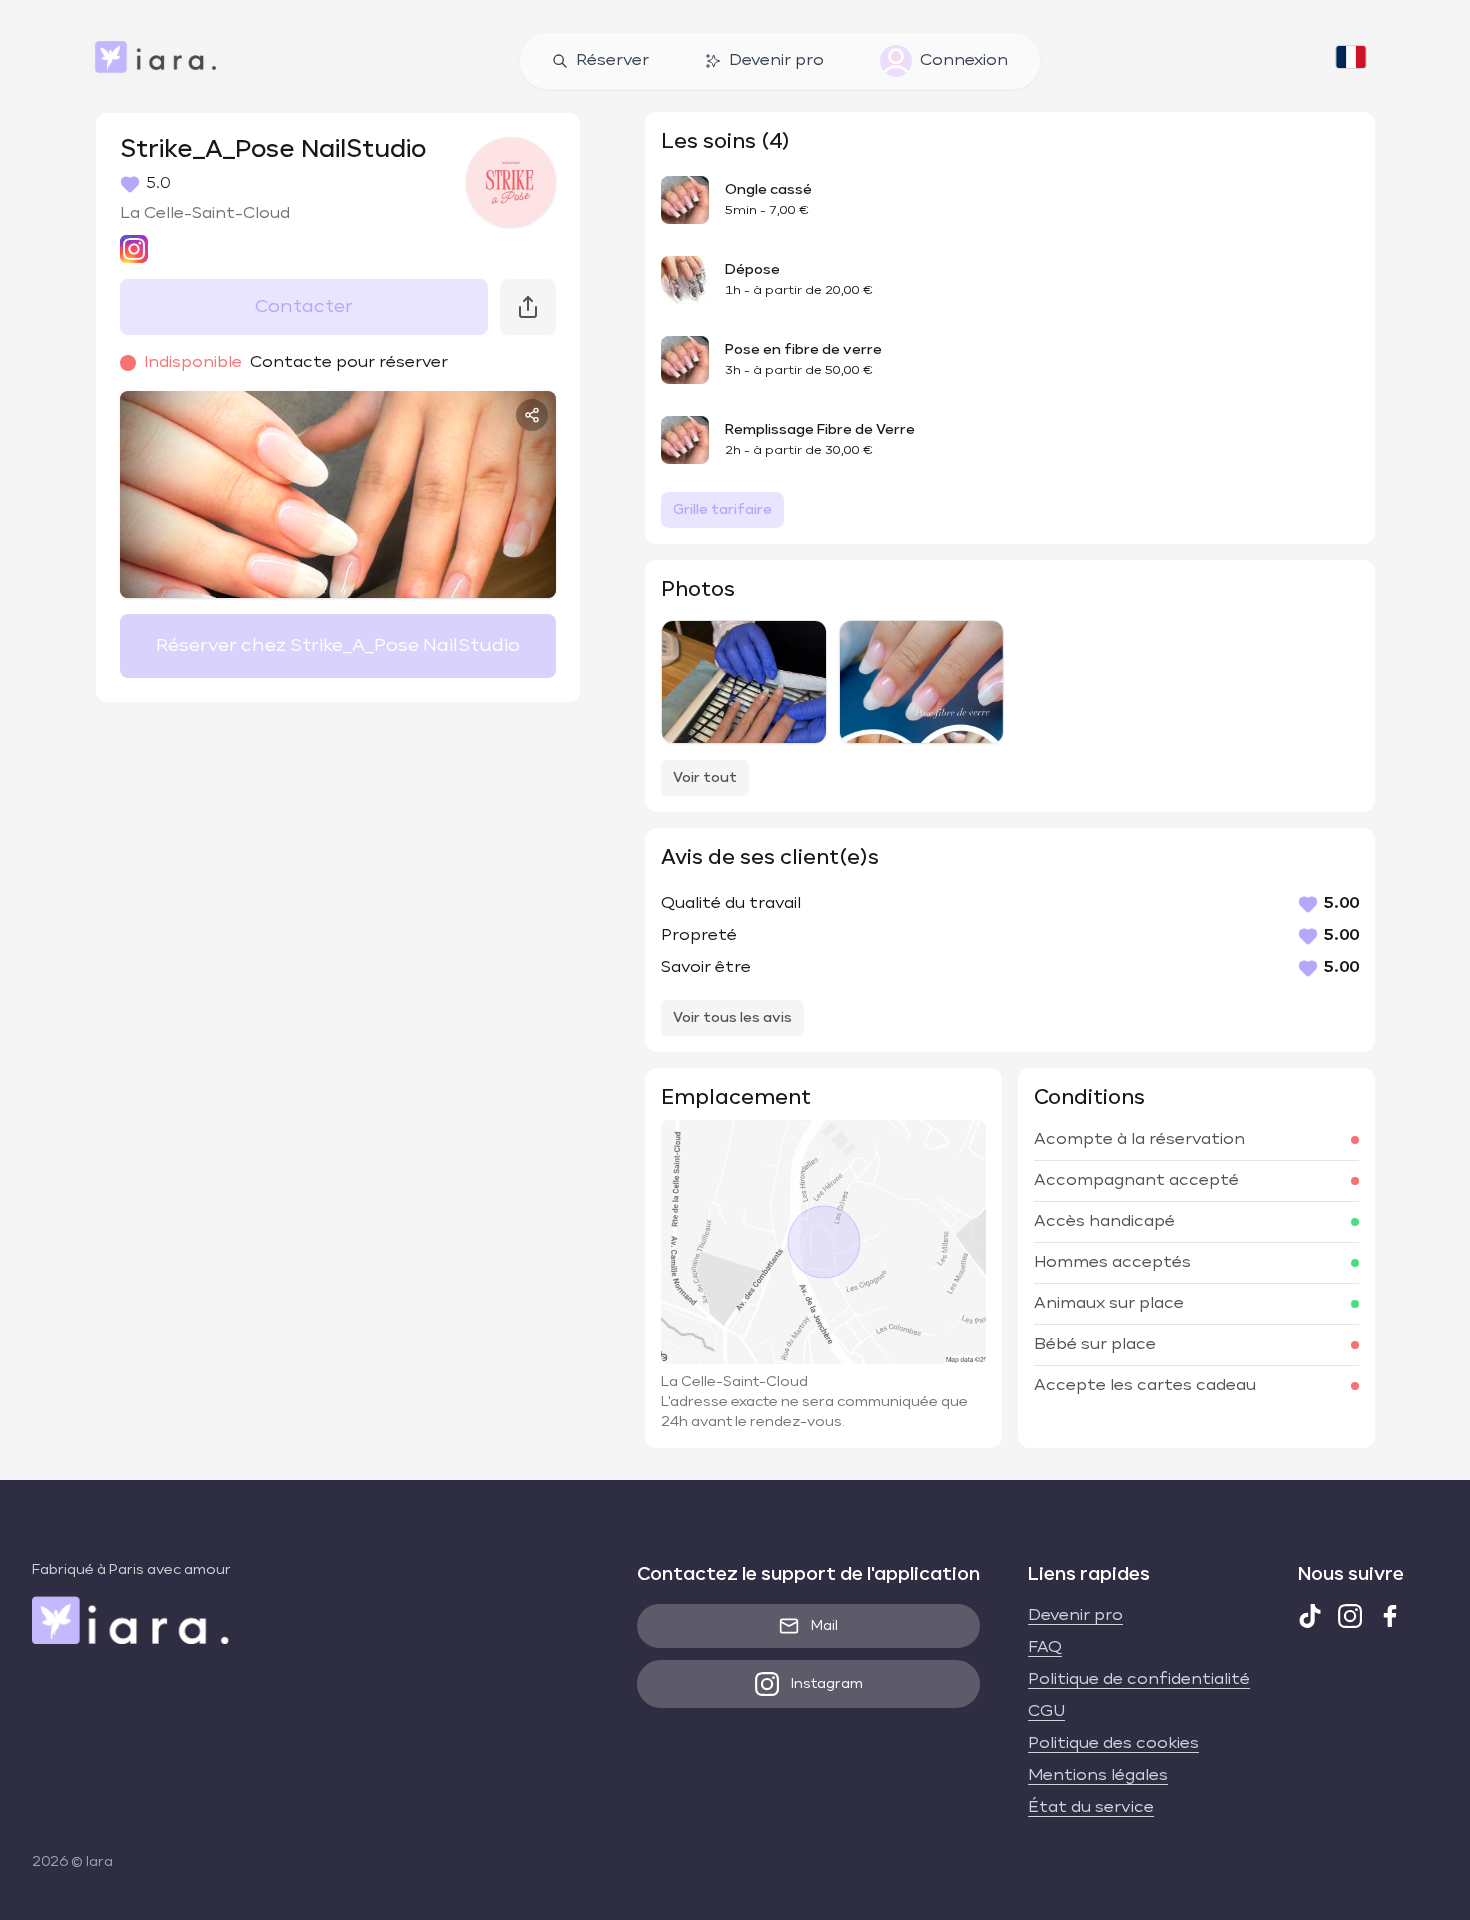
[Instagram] (1350, 1616)
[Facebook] (1390, 1616)
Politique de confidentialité (1139, 1680)
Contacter (304, 307)
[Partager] (532, 415)
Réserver (612, 61)
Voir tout (705, 778)
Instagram (827, 1684)
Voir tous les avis (732, 1018)
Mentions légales (1098, 1776)
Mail (824, 1626)
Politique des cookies (1113, 1744)
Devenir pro (776, 61)
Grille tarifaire (722, 510)
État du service (1091, 1808)
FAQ (1045, 1648)
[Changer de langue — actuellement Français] (1351, 61)
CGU (1046, 1712)
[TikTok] (1310, 1616)
